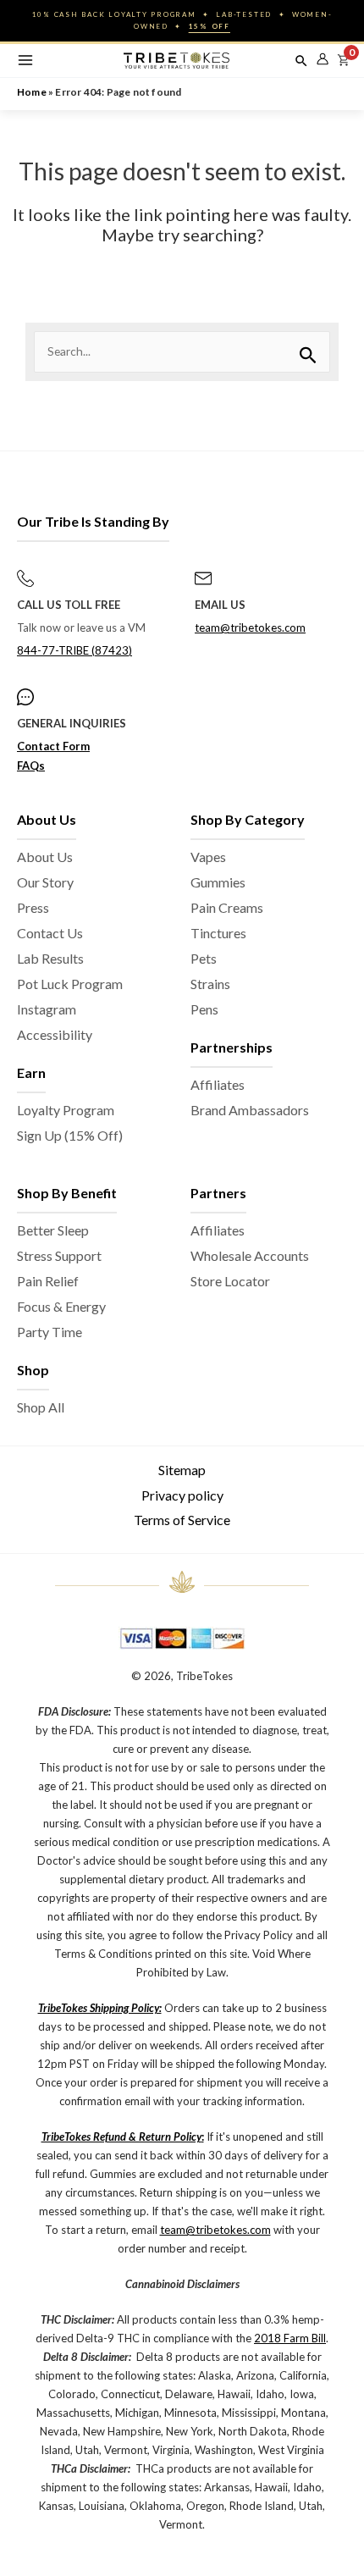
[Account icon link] (323, 59)
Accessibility (55, 1034)
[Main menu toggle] (25, 61)
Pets (204, 958)
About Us (45, 857)
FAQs (31, 766)
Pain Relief (48, 1281)
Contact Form (53, 746)
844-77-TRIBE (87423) (74, 650)
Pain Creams (227, 907)
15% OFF (210, 26)
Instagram (47, 1009)
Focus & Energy (61, 1306)
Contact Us (50, 933)
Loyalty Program (66, 1110)
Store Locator (230, 1281)
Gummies (218, 882)
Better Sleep (53, 1230)
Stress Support (59, 1255)
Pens (204, 1009)
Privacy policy (182, 1495)
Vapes (208, 857)
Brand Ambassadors (250, 1110)
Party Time (50, 1332)
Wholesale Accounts (250, 1255)
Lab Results (50, 958)
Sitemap (182, 1470)
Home (32, 92)
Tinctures (218, 933)
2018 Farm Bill (290, 2338)
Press (33, 907)
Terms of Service (182, 1520)
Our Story (45, 882)
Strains (210, 984)
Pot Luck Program (70, 984)
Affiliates (218, 1084)
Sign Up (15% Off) (70, 1135)
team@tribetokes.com (250, 627)
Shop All (41, 1407)
